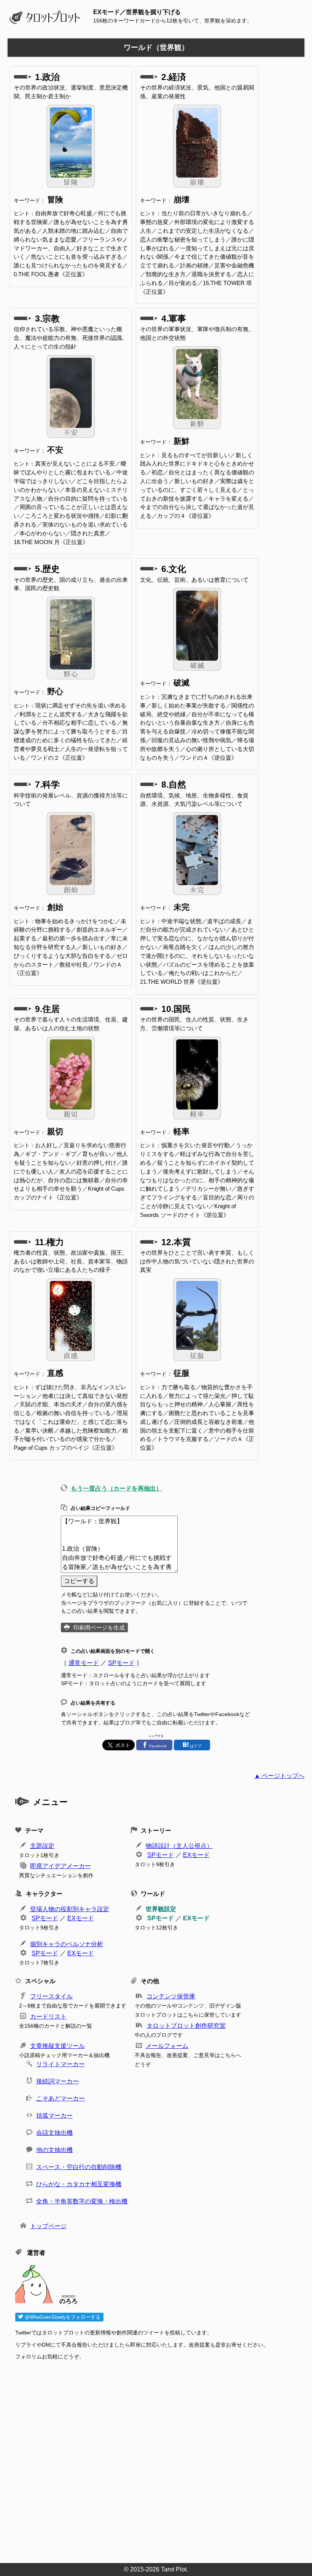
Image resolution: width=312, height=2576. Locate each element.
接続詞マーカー (57, 2081)
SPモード (121, 1663)
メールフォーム (167, 2046)
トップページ (48, 2226)
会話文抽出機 (54, 2133)
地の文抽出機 (54, 2150)
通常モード (84, 1663)
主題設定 (42, 1846)
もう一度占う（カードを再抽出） (116, 1488)
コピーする (79, 1581)
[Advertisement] (160, 2459)
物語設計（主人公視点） (179, 1846)
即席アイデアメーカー (60, 1866)
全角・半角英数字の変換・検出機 (82, 2201)
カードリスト (48, 2016)
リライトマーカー (60, 2064)
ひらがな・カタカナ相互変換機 (79, 2184)
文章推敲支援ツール (57, 2046)
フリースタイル (51, 1996)
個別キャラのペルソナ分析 (67, 1944)
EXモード (196, 1855)
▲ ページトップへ (279, 1776)
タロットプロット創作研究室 (186, 2026)
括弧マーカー (54, 2116)
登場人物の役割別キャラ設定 (70, 1909)
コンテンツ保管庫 (171, 1996)
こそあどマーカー (60, 2098)
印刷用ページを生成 (99, 1627)
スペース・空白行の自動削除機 (79, 2167)
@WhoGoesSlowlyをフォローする (62, 2317)
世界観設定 (161, 1909)
